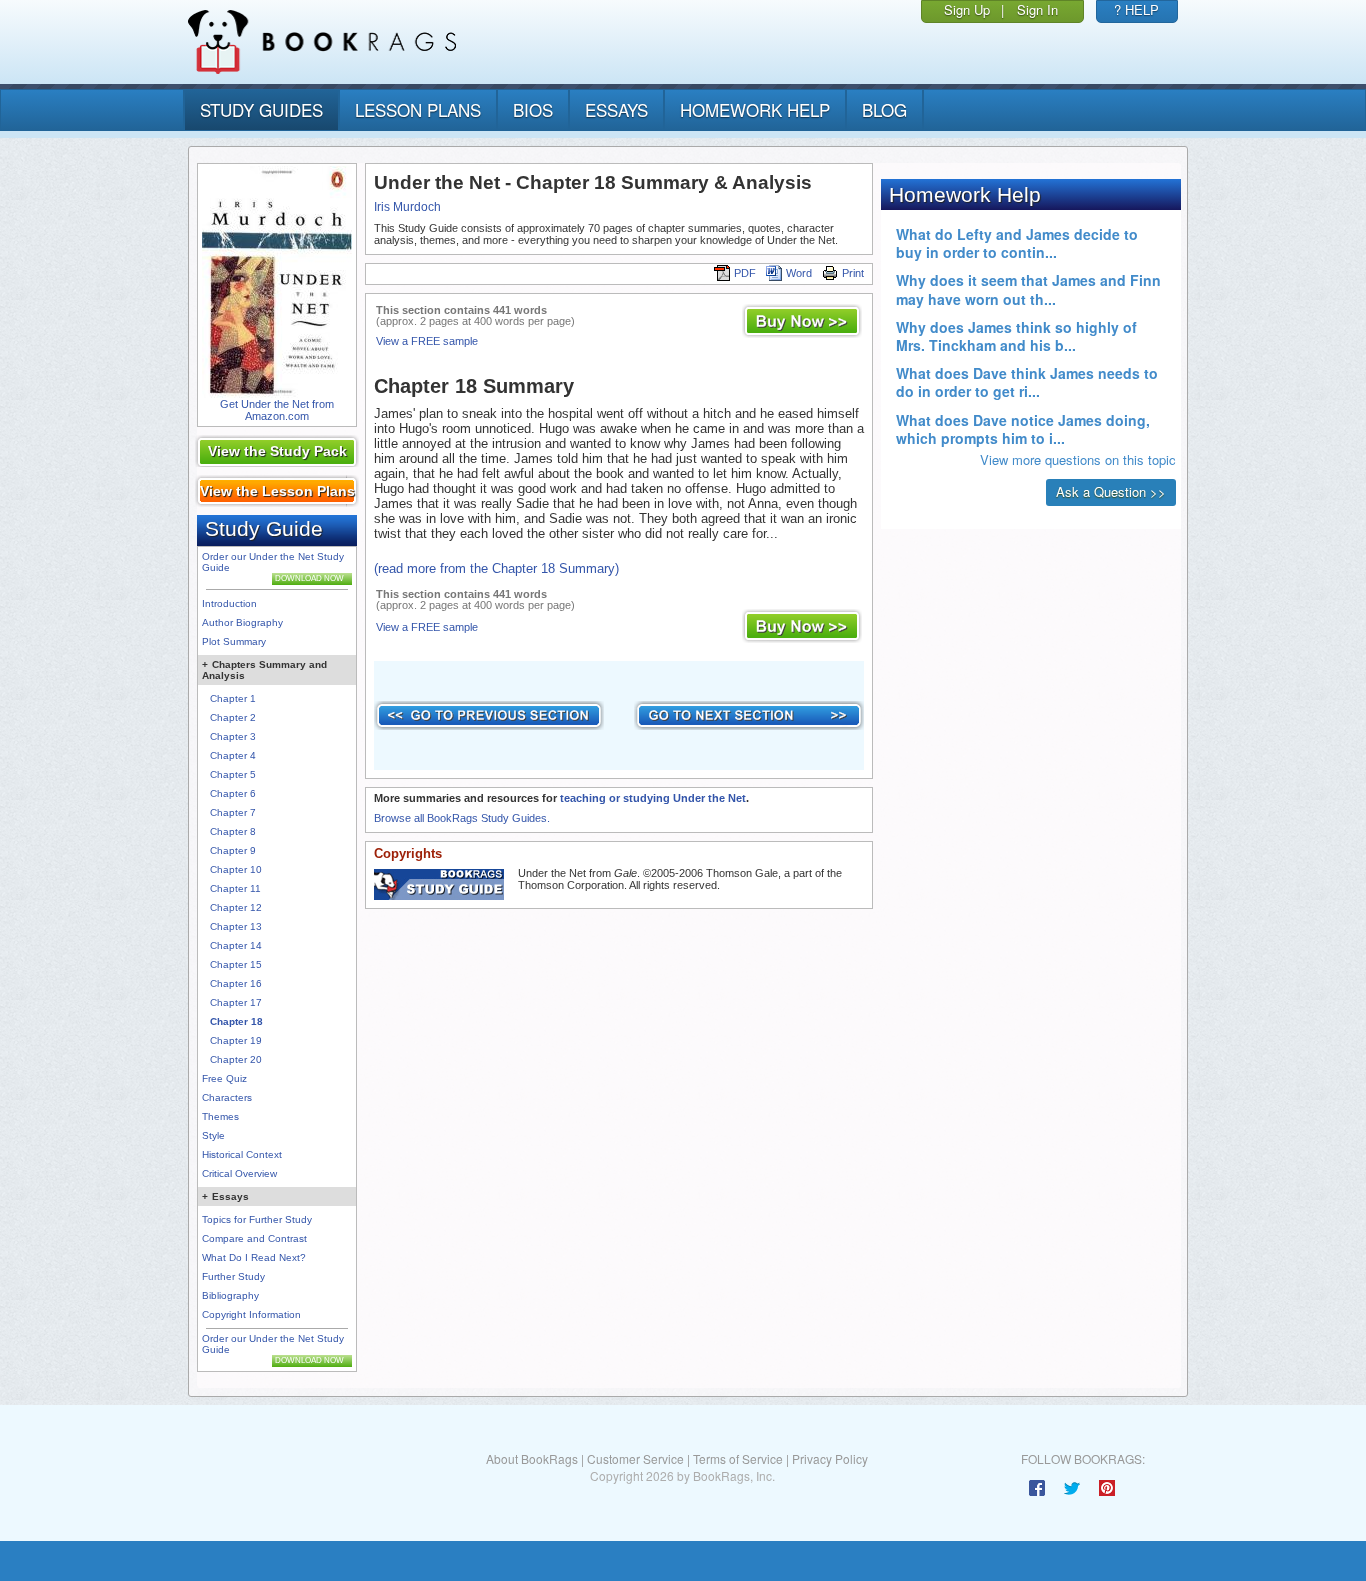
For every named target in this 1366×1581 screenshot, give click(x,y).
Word (799, 273)
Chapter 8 (233, 831)
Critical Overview (239, 1173)
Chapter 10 (236, 869)
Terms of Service (738, 1458)
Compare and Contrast (254, 1238)
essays (616, 109)
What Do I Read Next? (254, 1257)
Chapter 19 (236, 1040)
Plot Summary (234, 641)
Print (853, 273)
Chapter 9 (233, 850)
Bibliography (230, 1295)
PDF (745, 273)
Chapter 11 (235, 888)
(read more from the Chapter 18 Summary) (496, 568)
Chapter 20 (236, 1059)
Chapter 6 (233, 793)
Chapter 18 (236, 1021)
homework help (755, 109)
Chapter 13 (236, 926)
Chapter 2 (233, 717)
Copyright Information (251, 1314)
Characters (227, 1097)
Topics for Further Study (257, 1219)
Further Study (233, 1276)
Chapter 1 (233, 698)
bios (533, 109)
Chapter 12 (236, 907)
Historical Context (242, 1154)
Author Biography (242, 622)
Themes (220, 1116)
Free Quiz (224, 1078)
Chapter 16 (236, 983)
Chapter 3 (233, 736)
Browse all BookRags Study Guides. (462, 818)
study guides (261, 109)
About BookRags (532, 1458)
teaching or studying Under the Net (653, 798)
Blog (884, 109)
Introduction (229, 603)
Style (213, 1135)
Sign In (1037, 9)
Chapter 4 (233, 755)
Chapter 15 (236, 964)
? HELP (1136, 9)
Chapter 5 (233, 774)
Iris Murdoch (407, 207)
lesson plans (418, 109)
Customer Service (635, 1458)
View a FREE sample (427, 341)
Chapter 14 (236, 945)
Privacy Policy (830, 1458)
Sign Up (967, 9)
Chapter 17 (236, 1002)
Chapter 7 (233, 812)
